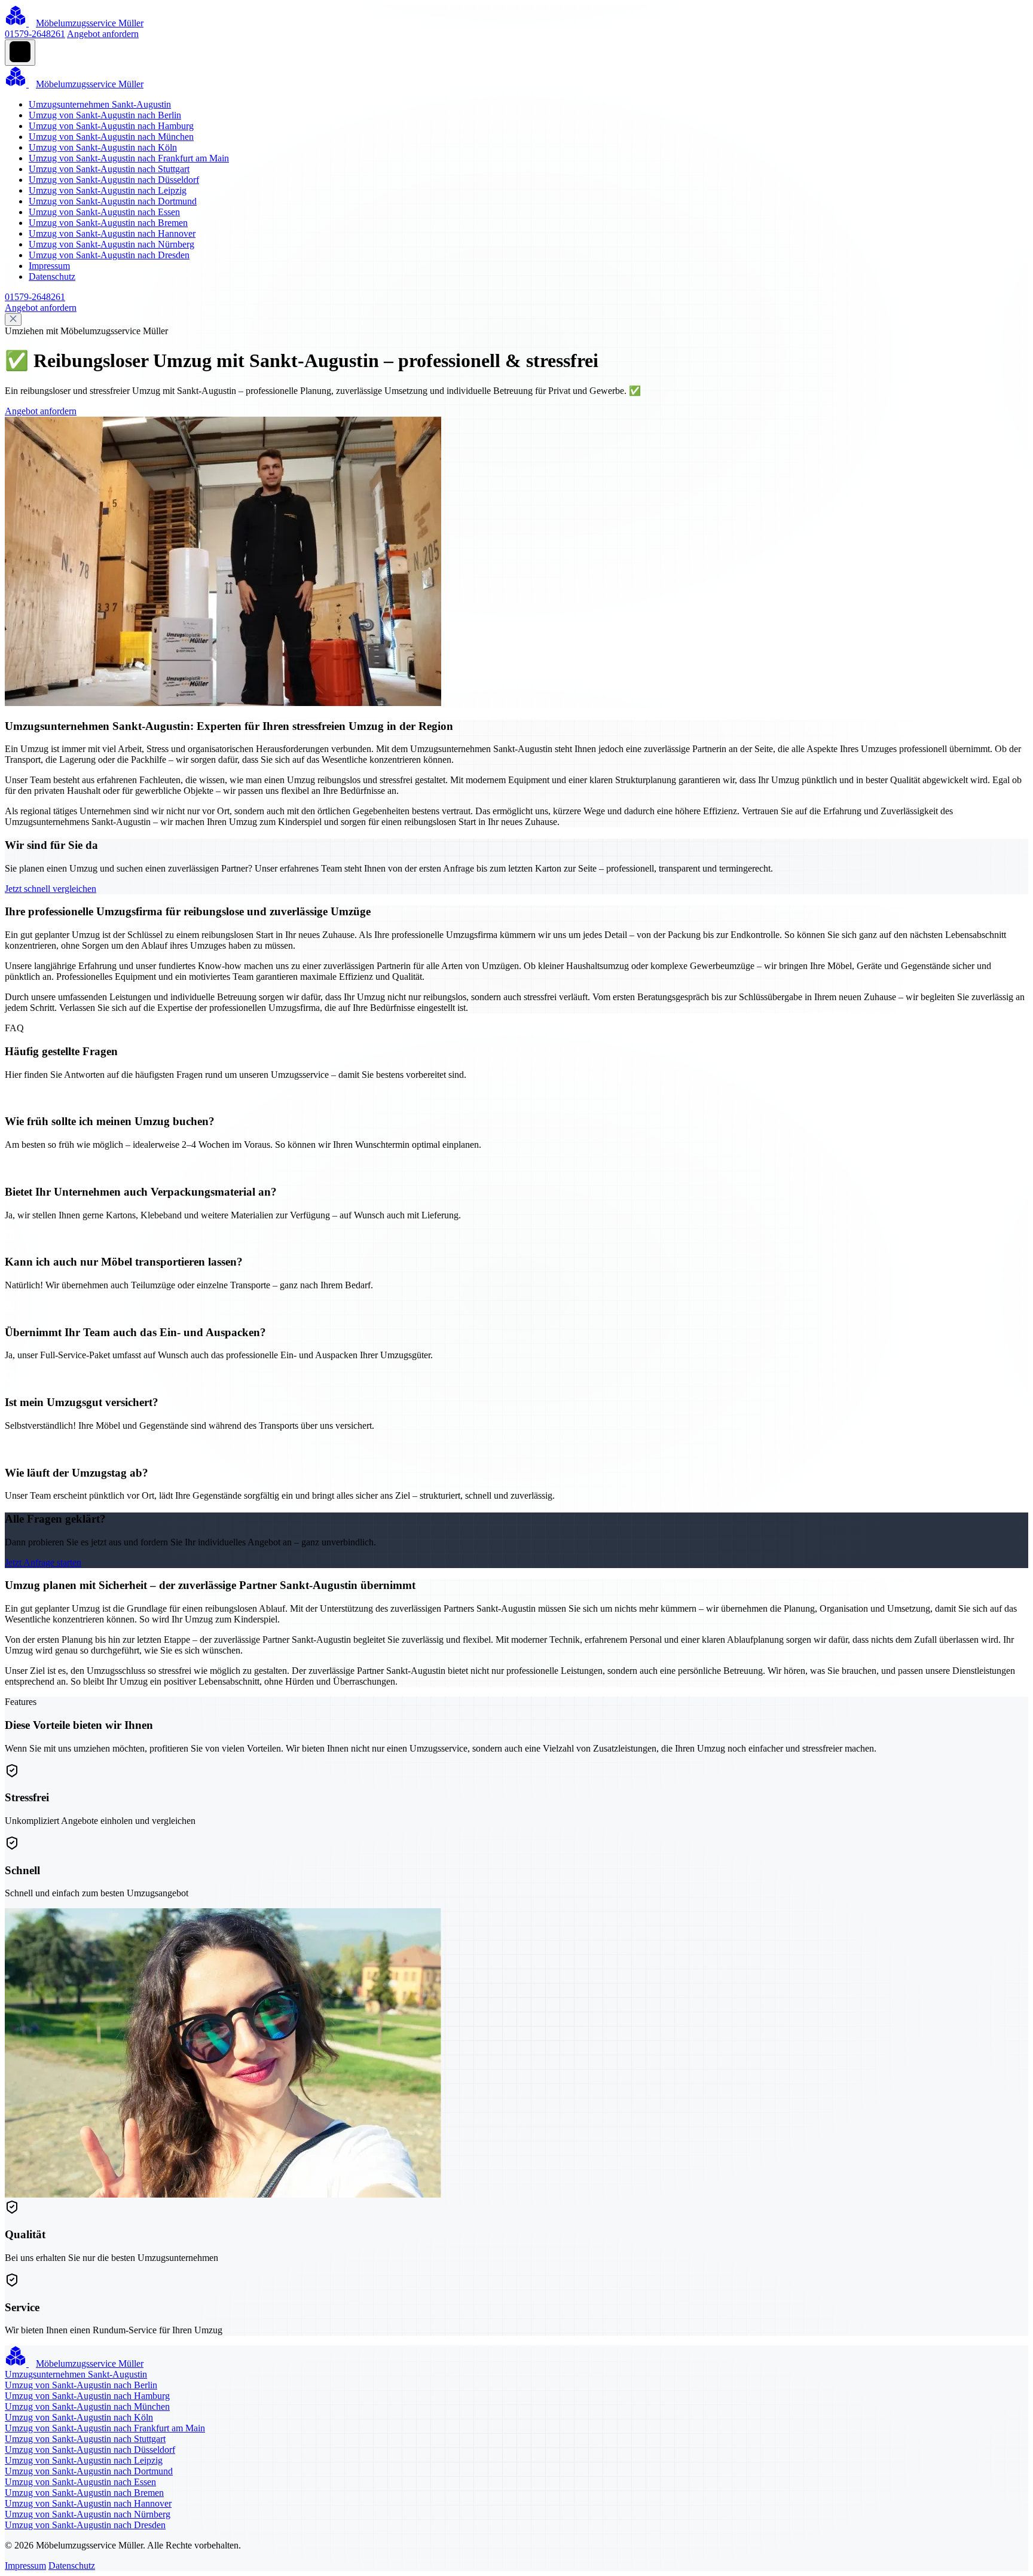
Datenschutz (52, 276)
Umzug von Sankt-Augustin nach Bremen (108, 223)
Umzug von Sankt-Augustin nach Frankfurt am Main (129, 158)
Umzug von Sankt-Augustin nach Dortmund (113, 201)
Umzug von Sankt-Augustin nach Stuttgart (109, 169)
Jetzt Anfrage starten (43, 1562)
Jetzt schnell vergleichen (51, 889)
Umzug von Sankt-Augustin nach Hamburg (111, 126)
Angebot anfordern (103, 34)
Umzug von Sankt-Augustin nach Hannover (112, 233)
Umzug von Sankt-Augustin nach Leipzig (108, 190)
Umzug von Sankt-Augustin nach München (111, 137)
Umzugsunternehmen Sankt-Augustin (100, 104)
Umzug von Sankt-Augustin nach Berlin (105, 115)
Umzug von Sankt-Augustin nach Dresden (109, 255)
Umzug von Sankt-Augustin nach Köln (103, 147)
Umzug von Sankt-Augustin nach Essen (104, 212)
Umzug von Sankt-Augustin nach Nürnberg (111, 244)
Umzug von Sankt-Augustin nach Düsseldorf (114, 180)
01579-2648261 (35, 34)
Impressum (49, 266)
